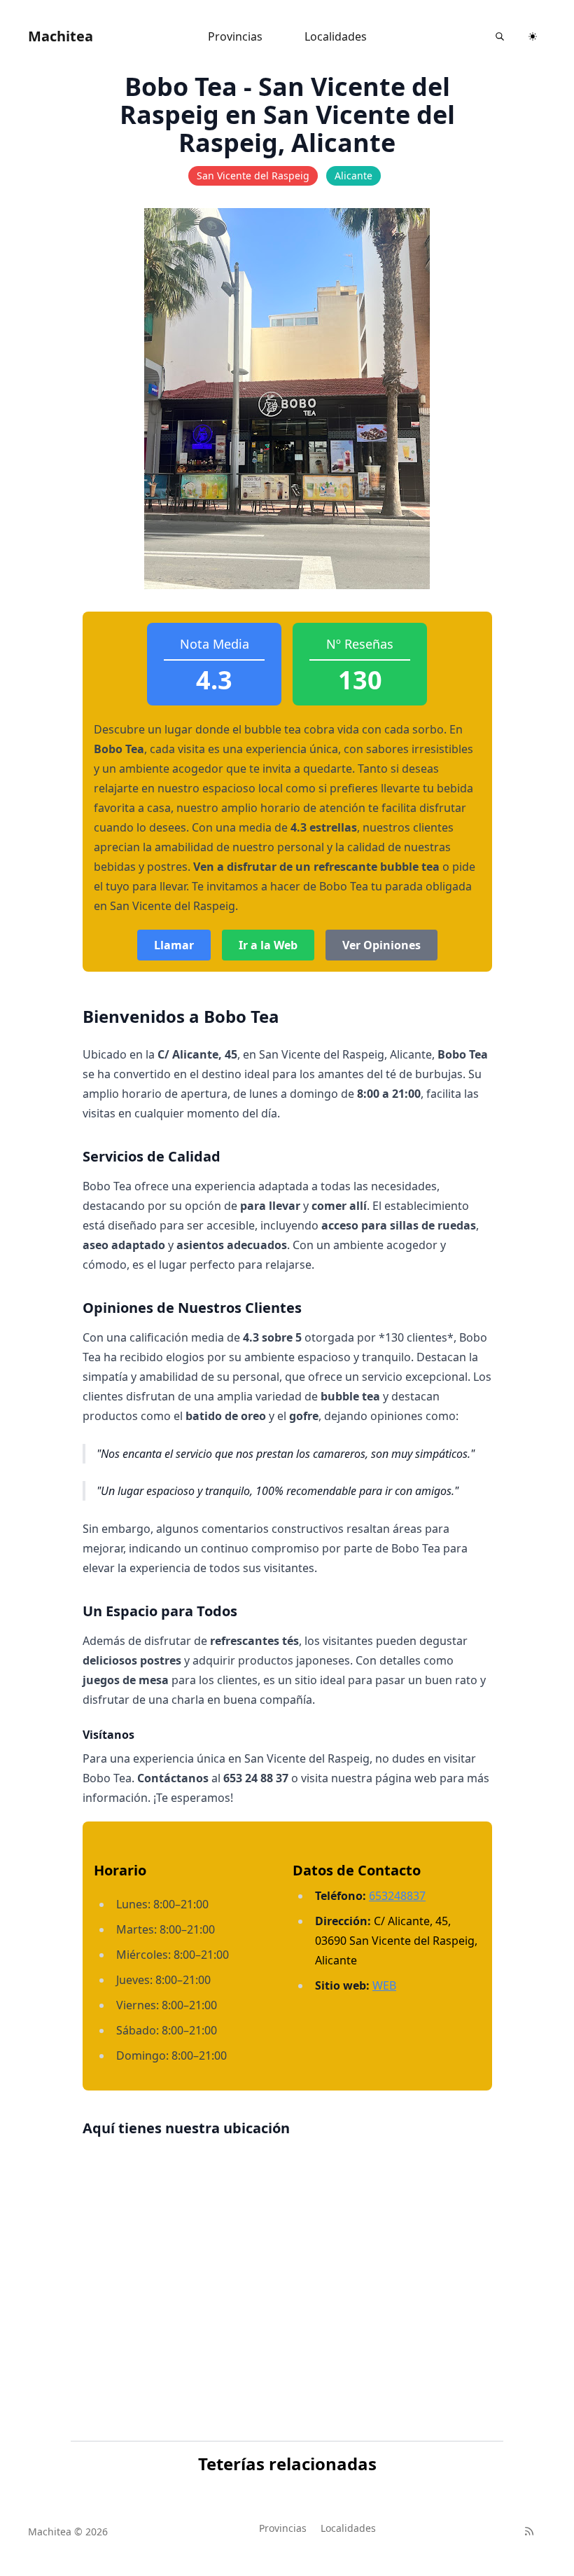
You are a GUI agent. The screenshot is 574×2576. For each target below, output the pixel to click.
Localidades (336, 36)
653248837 (397, 1896)
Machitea (61, 36)
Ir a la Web (268, 945)
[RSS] (529, 2531)
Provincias (235, 36)
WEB (384, 1985)
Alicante (353, 175)
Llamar (174, 945)
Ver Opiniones (381, 945)
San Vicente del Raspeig (253, 175)
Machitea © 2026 (68, 2532)
